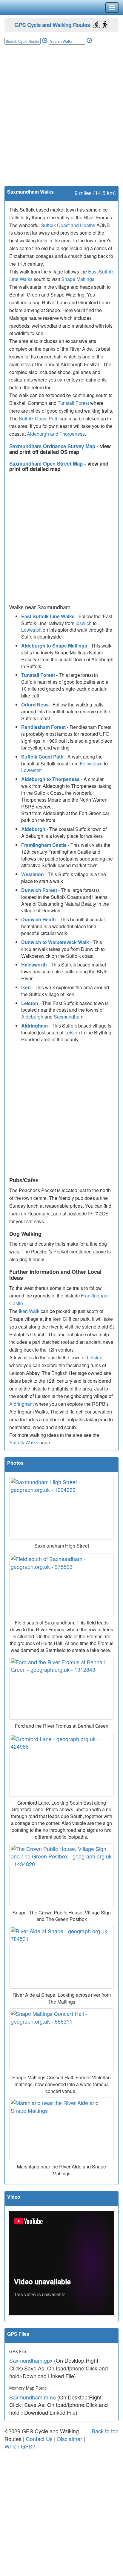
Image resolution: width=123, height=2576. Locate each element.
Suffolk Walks (24, 1442)
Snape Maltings (78, 279)
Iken (26, 987)
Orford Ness (35, 705)
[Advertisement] (61, 121)
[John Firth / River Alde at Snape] (61, 1957)
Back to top (105, 2431)
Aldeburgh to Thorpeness (50, 779)
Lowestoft (31, 630)
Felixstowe (91, 763)
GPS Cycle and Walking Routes (52, 25)
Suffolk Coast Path (39, 418)
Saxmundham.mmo (33, 2397)
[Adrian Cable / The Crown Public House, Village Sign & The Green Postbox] (61, 1875)
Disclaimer (70, 2439)
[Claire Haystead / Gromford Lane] (61, 1765)
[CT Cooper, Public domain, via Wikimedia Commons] (61, 2129)
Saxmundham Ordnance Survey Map (53, 446)
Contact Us (39, 2439)
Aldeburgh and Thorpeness (56, 434)
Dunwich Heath (39, 919)
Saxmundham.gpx (31, 2360)
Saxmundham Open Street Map (47, 463)
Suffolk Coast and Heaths (68, 225)
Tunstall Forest (73, 403)
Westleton (33, 874)
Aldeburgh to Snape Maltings (54, 646)
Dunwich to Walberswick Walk (55, 942)
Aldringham (34, 1026)
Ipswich (84, 623)
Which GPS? (20, 2446)
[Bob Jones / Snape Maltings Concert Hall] (61, 2040)
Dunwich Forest (39, 890)
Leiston (30, 1003)
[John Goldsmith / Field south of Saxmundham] (61, 1585)
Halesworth (34, 965)
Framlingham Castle (44, 845)
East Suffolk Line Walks (48, 616)
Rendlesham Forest (43, 727)
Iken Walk (29, 1311)
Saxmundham (69, 1017)
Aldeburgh (33, 829)
